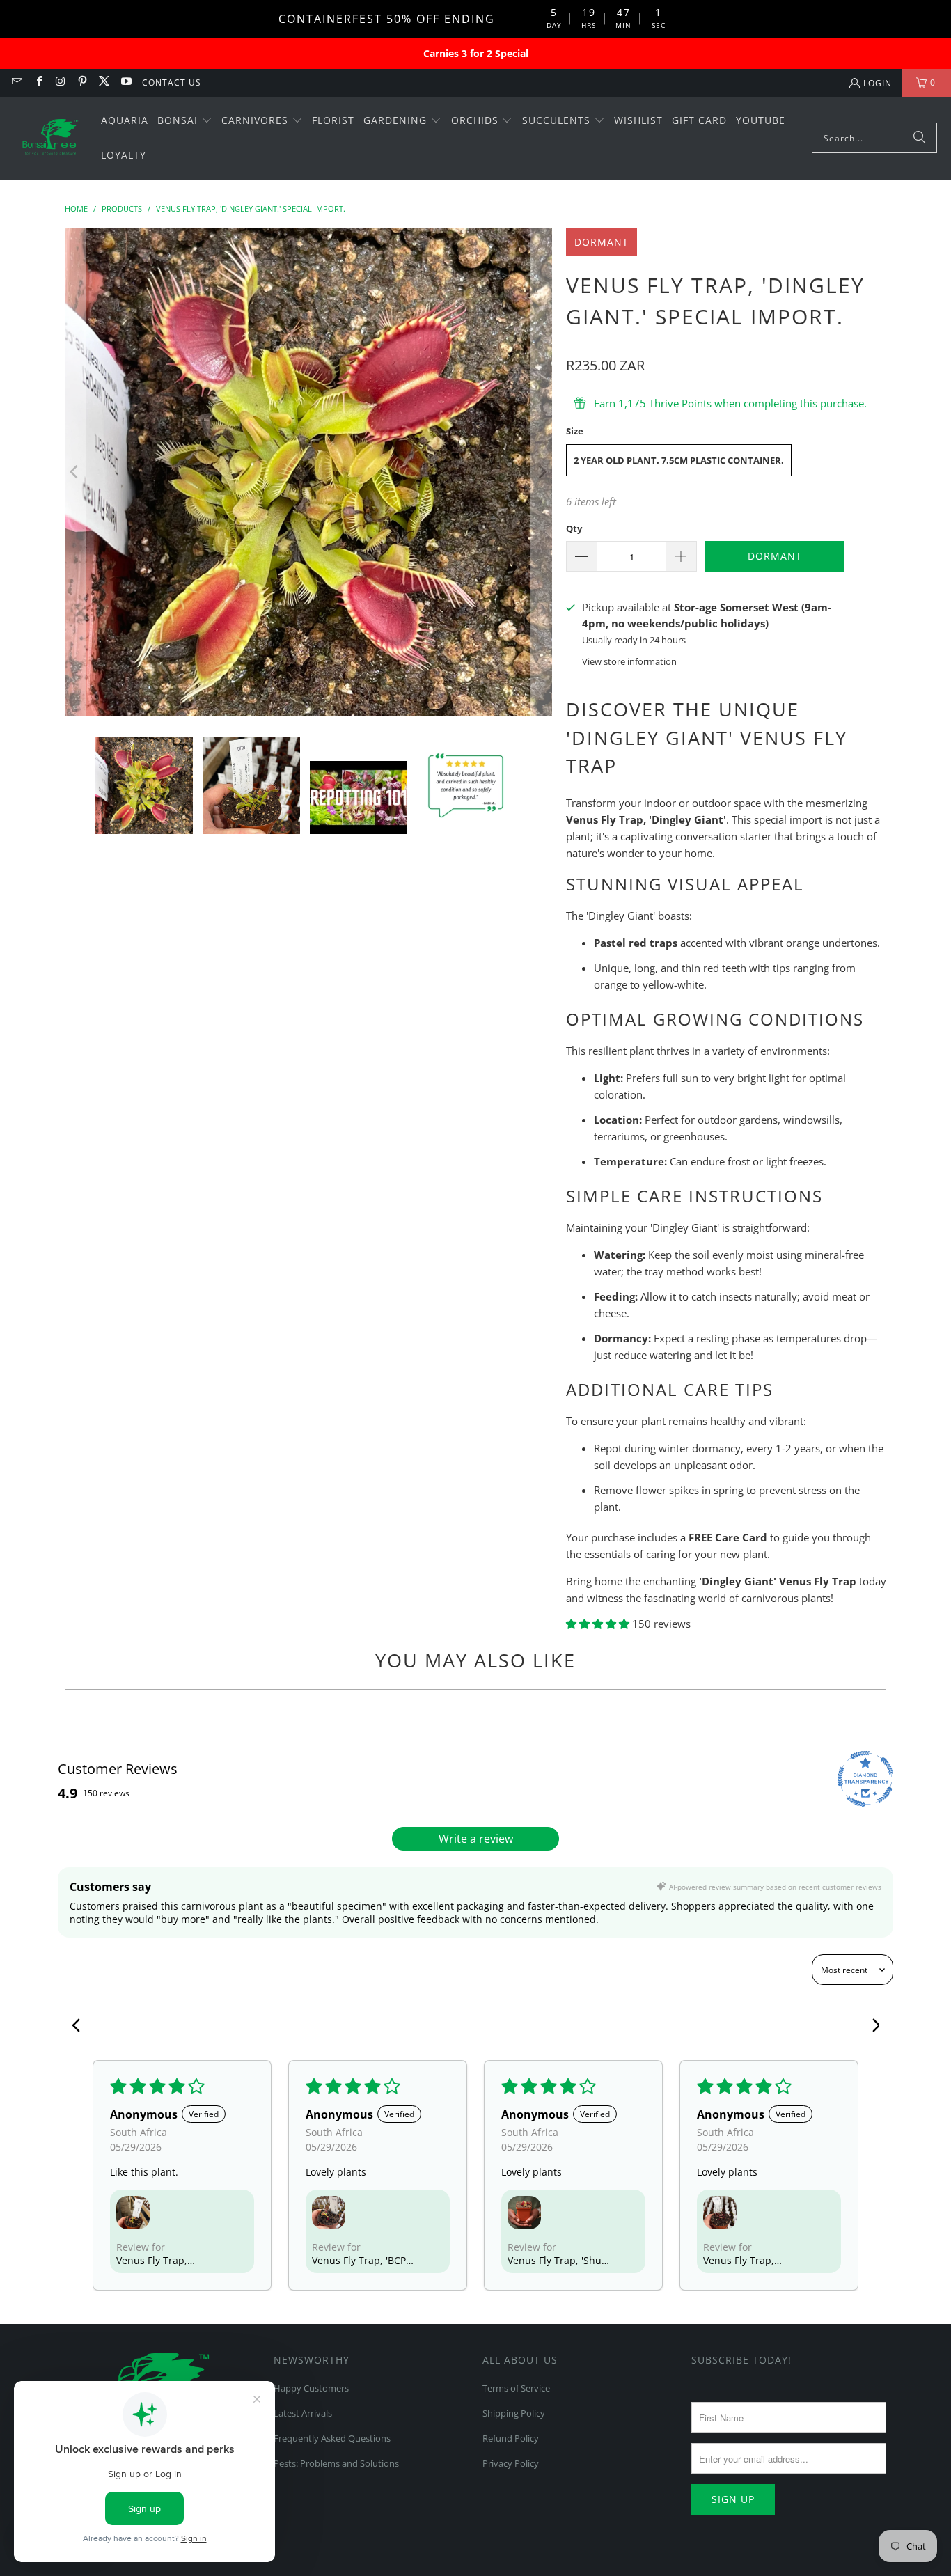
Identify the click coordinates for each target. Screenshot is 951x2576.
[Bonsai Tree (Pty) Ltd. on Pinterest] (82, 83)
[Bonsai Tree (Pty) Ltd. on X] (103, 83)
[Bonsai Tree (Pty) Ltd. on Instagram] (60, 83)
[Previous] (75, 472)
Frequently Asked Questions (332, 2438)
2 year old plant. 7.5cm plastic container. (679, 460)
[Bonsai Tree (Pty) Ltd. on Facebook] (38, 83)
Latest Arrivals (303, 2413)
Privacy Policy (511, 2463)
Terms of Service (516, 2388)
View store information (629, 661)
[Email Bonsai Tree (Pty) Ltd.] (16, 83)
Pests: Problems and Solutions (336, 2463)
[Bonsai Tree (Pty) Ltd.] (50, 139)
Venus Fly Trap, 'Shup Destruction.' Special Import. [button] (558, 2260)
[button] (185, 121)
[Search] (920, 138)
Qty (574, 528)
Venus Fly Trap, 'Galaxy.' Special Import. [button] (153, 2260)
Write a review (476, 1839)
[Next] (542, 472)
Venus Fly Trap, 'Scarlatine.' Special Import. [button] (748, 2260)
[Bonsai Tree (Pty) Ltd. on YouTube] (125, 83)
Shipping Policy (514, 2413)
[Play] (308, 472)
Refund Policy (511, 2438)
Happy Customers (311, 2388)
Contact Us (172, 83)
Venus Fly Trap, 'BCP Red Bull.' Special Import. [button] (359, 2260)
